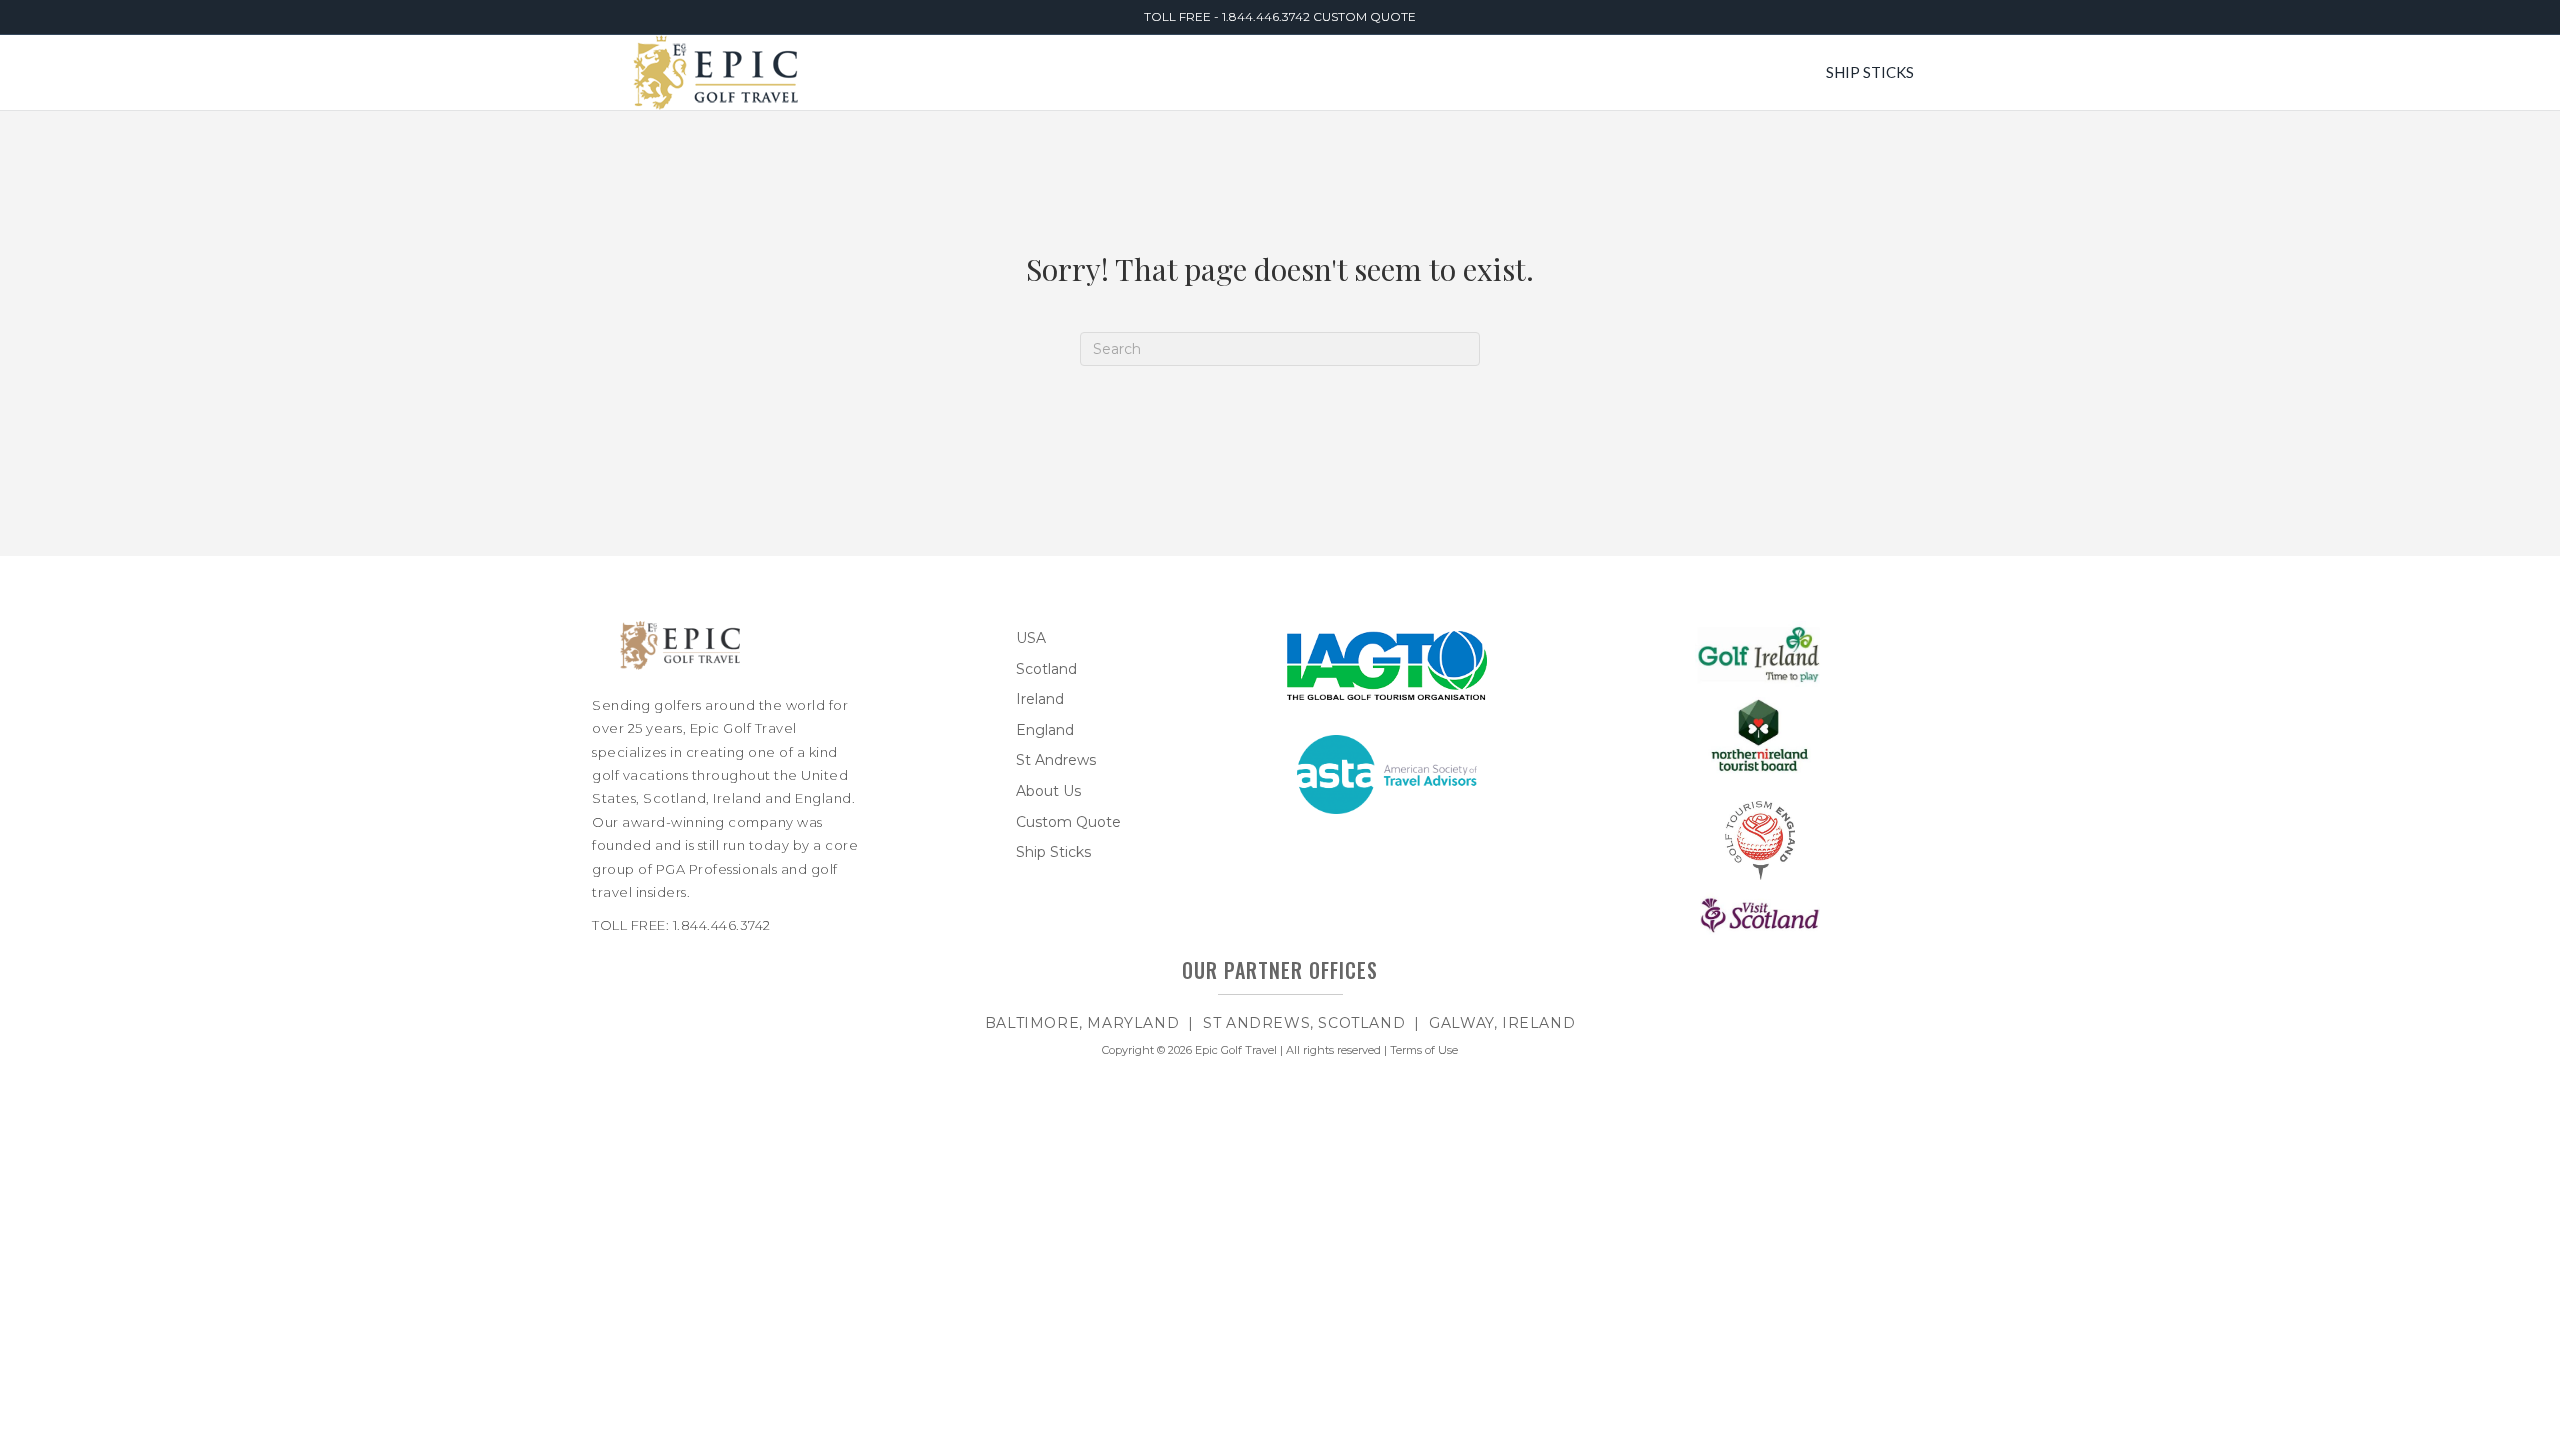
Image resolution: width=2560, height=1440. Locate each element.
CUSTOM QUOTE (1364, 16)
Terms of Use (1424, 1050)
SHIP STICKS (1870, 72)
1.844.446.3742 (1267, 16)
